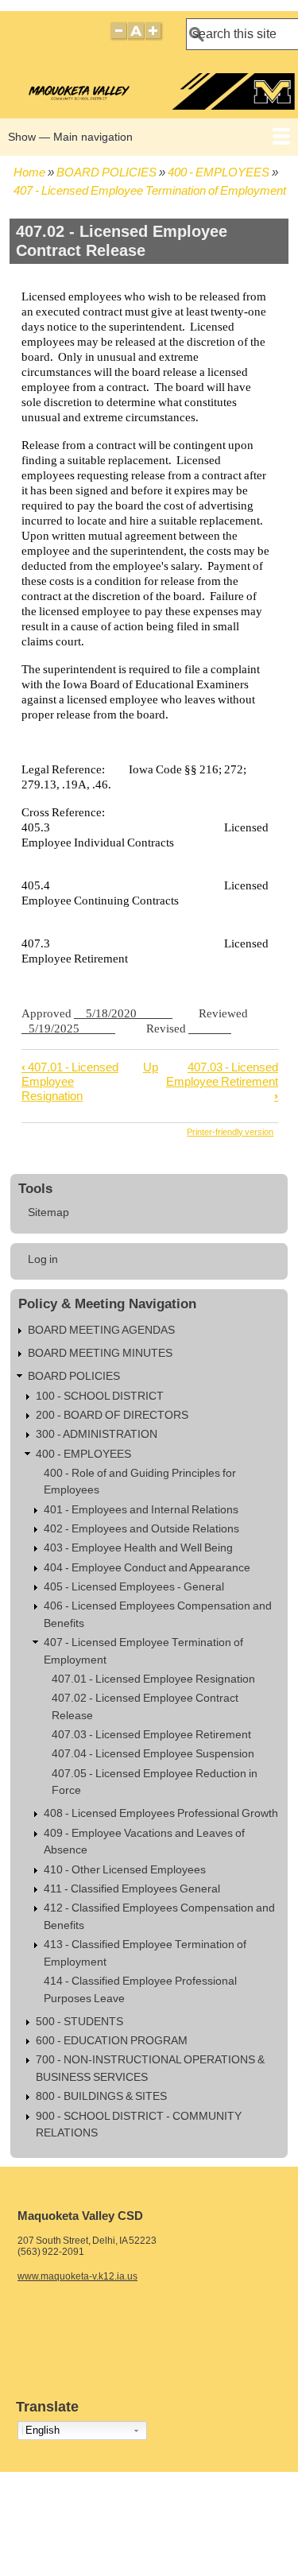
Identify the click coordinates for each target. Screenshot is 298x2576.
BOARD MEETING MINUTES (100, 1353)
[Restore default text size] (136, 38)
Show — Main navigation (70, 137)
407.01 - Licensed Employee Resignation (70, 1081)
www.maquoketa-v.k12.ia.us (77, 2276)
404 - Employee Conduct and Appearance (147, 1568)
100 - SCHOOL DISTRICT (100, 1396)
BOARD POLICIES (106, 172)
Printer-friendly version (230, 1132)
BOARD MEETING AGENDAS (101, 1330)
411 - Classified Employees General (132, 1889)
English (43, 2430)
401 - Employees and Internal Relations (141, 1510)
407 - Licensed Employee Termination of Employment (150, 190)
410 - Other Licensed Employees (125, 1870)
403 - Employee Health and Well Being (138, 1548)
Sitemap (48, 1212)
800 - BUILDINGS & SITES (101, 2096)
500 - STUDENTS (79, 2022)
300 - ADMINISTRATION (97, 1434)
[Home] (151, 105)
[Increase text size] (155, 38)
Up (151, 1067)
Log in (43, 1259)
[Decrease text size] (118, 38)
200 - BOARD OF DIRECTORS (112, 1415)
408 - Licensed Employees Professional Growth (161, 1813)
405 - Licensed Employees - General (134, 1587)
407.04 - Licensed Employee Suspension (153, 1754)
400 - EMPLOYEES (219, 172)
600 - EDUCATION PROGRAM (112, 2041)
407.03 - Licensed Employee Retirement (222, 1081)
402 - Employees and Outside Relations (141, 1529)
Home (29, 172)
